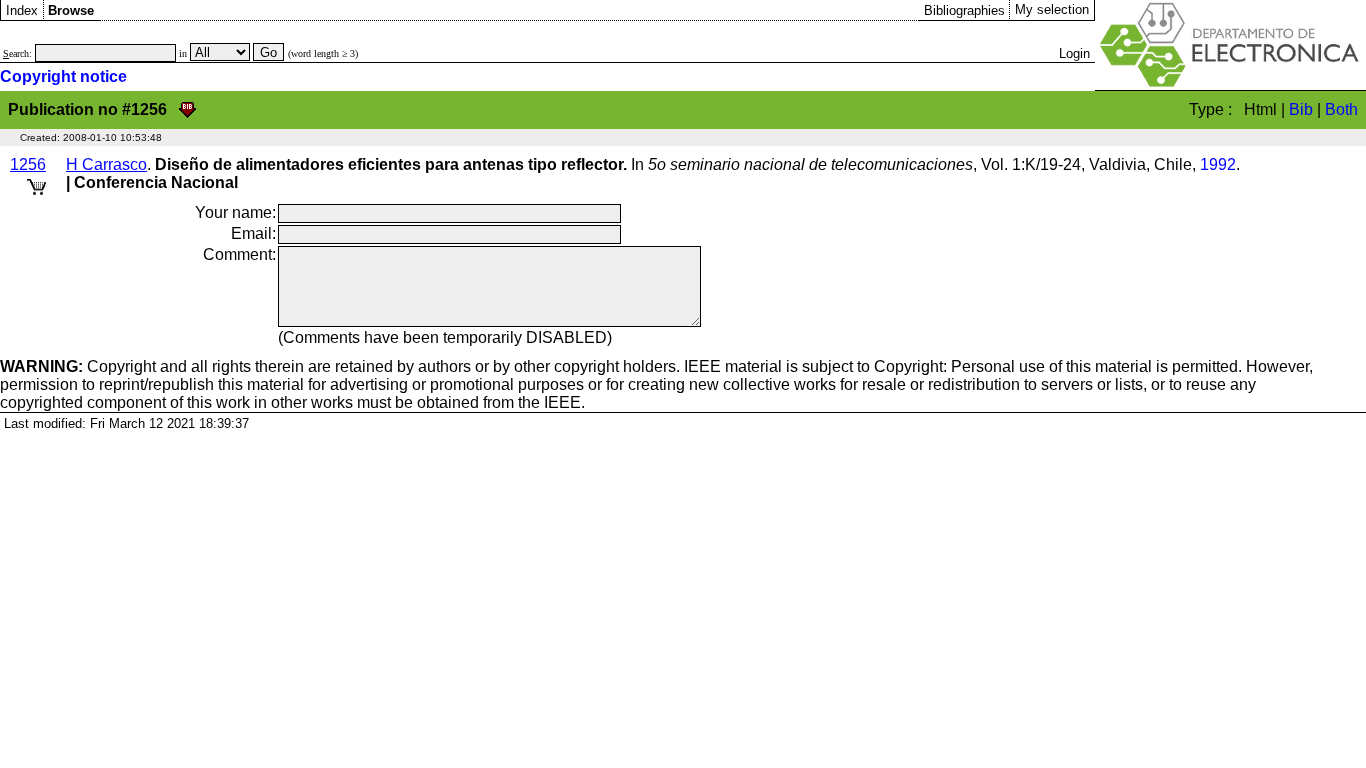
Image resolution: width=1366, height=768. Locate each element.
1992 (1218, 164)
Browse (71, 10)
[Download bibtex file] (187, 109)
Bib (1301, 109)
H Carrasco (106, 164)
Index (22, 10)
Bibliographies (964, 10)
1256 (28, 164)
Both (1341, 109)
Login (1074, 53)
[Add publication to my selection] (36, 183)
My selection (1052, 9)
